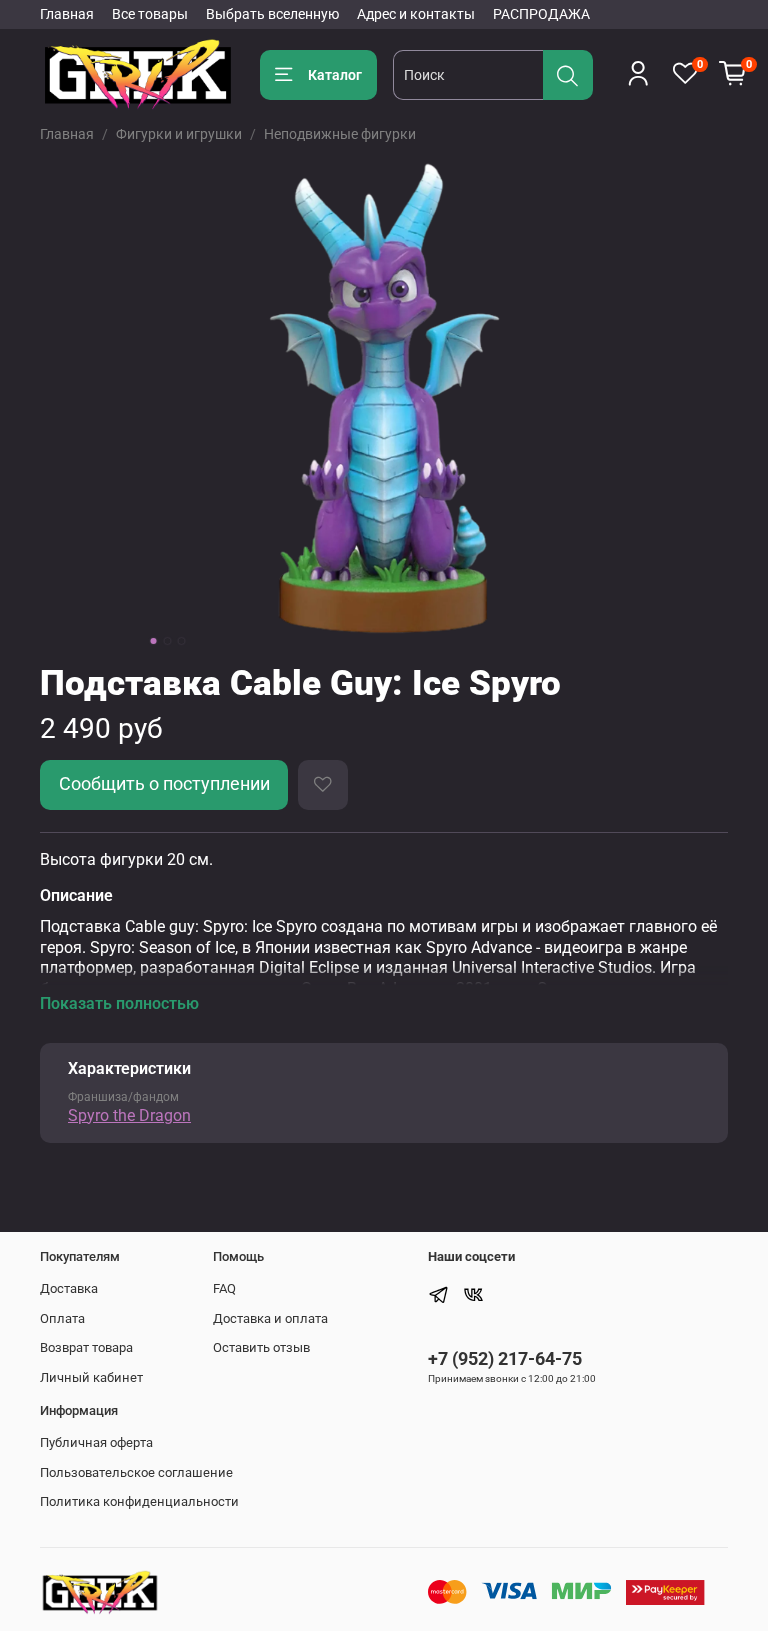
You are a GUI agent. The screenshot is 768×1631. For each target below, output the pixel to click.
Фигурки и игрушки (179, 134)
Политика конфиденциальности (139, 1501)
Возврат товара (86, 1347)
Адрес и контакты (416, 14)
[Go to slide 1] (154, 641)
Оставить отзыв (261, 1347)
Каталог (335, 75)
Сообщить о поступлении (164, 784)
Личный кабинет (91, 1377)
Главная (67, 14)
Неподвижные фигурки (340, 134)
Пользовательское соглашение (136, 1472)
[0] (733, 74)
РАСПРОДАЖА (541, 14)
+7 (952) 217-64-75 (505, 1358)
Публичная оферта (96, 1442)
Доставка (69, 1288)
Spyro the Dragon (129, 1115)
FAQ (224, 1288)
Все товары (150, 14)
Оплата (62, 1318)
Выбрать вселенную (272, 14)
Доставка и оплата (270, 1318)
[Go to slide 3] (182, 641)
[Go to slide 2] (168, 641)
